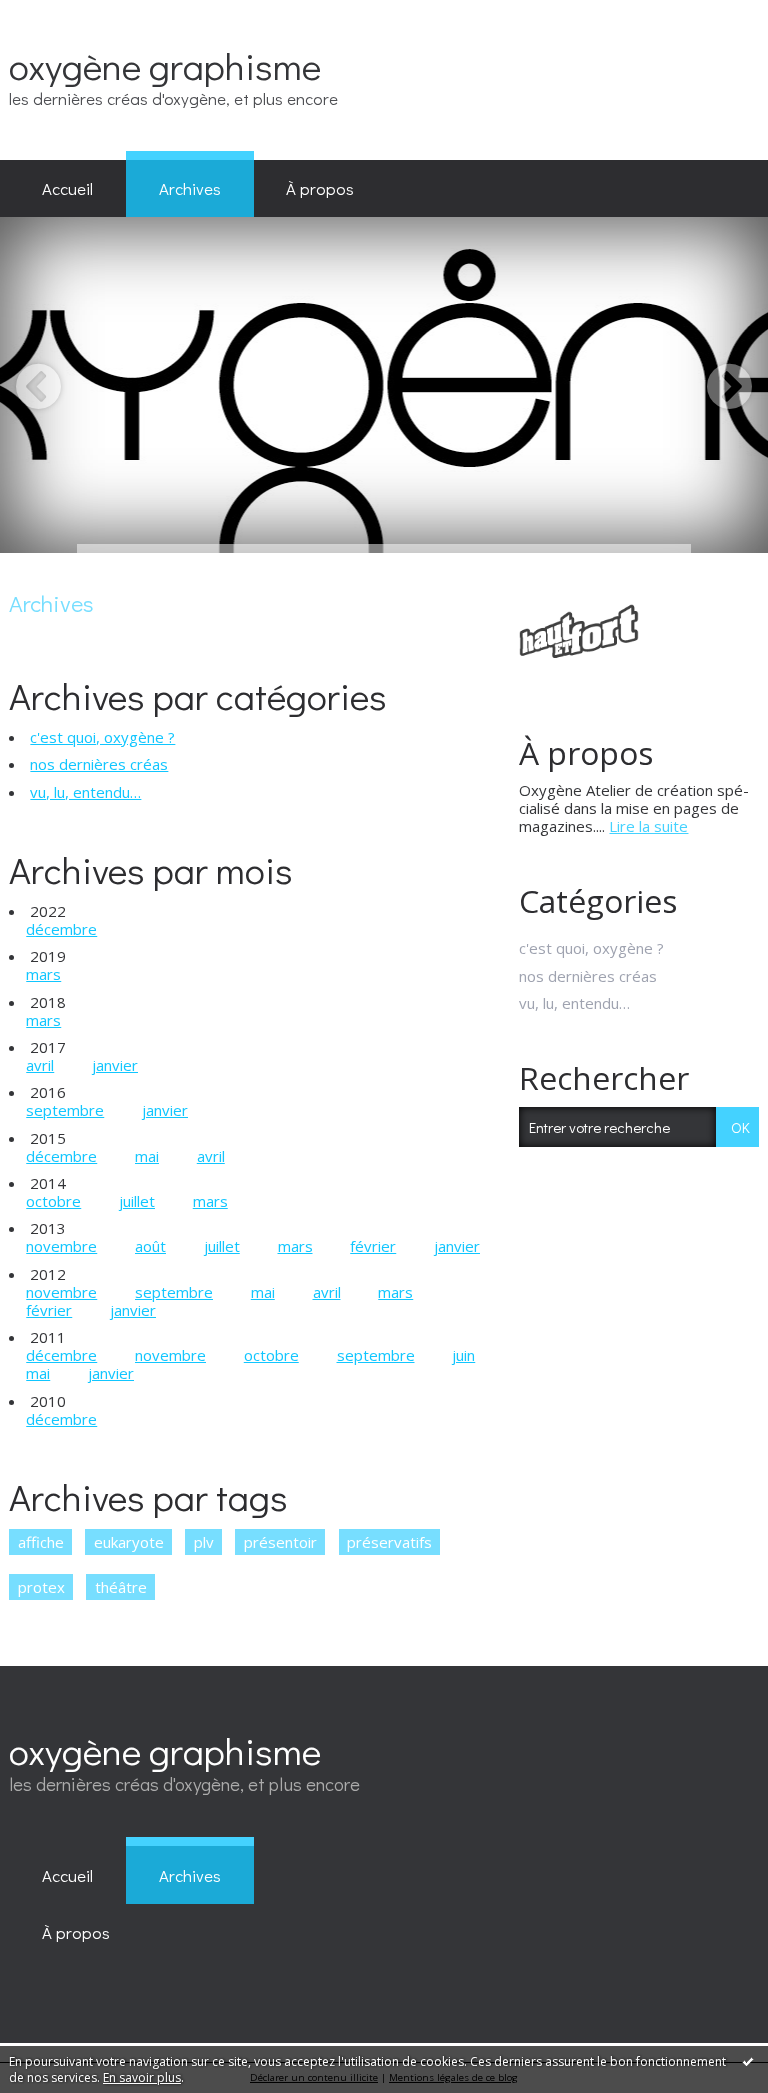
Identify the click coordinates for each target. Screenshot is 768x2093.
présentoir (280, 1542)
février (373, 1246)
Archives (190, 188)
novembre (61, 1246)
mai (147, 1156)
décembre (61, 929)
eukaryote (129, 1542)
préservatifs (389, 1542)
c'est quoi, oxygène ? (102, 737)
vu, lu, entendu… (85, 792)
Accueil (67, 188)
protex (41, 1587)
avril (40, 1065)
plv (204, 1542)
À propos (320, 188)
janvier (115, 1065)
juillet (137, 1201)
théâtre (121, 1587)
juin (463, 1355)
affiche (41, 1542)
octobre (53, 1201)
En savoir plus (142, 2077)
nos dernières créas (99, 764)
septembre (65, 1110)
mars (43, 974)
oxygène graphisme (165, 65)
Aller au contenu (63, 16)
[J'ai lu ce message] (748, 2061)
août (150, 1246)
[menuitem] (67, 189)
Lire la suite (648, 826)
